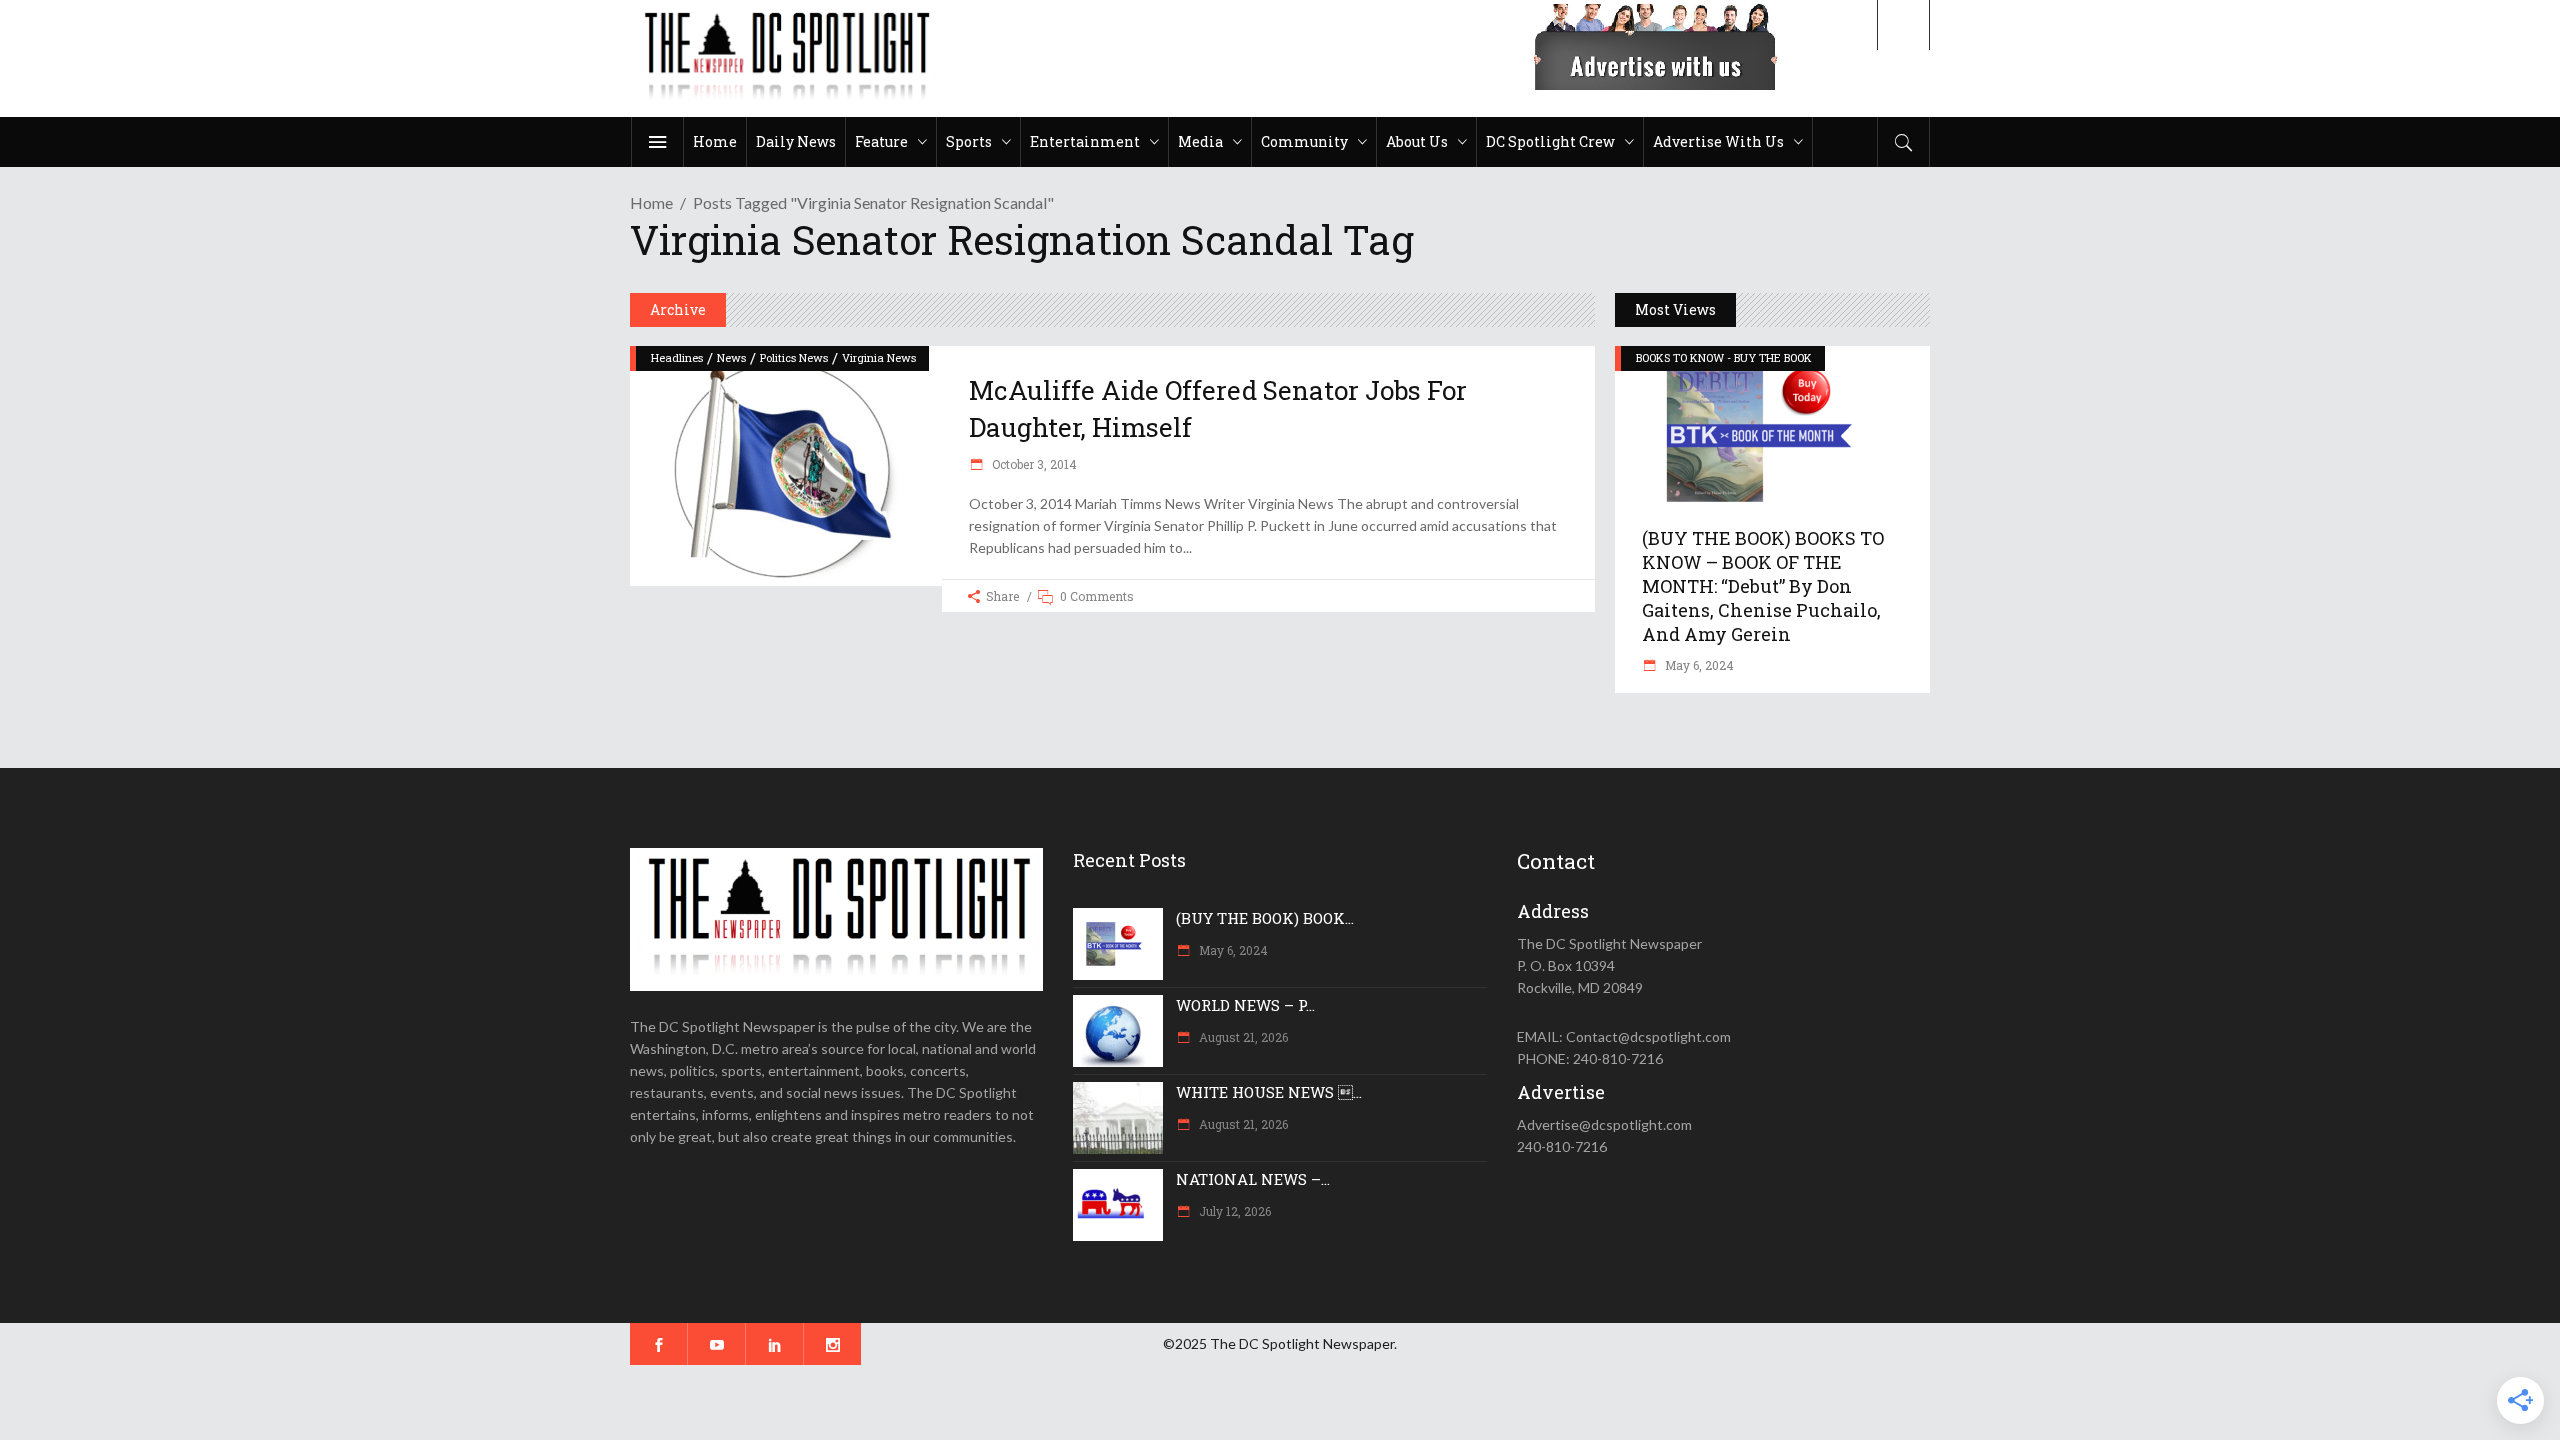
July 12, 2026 (1233, 1211)
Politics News (794, 357)
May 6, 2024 (1698, 665)
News (731, 357)
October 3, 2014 (1033, 464)
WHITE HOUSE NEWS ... (1269, 1092)
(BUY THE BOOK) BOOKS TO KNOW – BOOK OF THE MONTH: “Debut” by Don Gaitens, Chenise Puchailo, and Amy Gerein (1763, 586)
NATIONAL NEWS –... (1253, 1179)
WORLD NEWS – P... (1245, 1005)
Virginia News (879, 357)
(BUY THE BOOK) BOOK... (1265, 918)
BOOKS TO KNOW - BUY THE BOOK (1724, 357)
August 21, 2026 (1242, 1037)
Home (651, 202)
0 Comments (1097, 596)
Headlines (677, 357)
